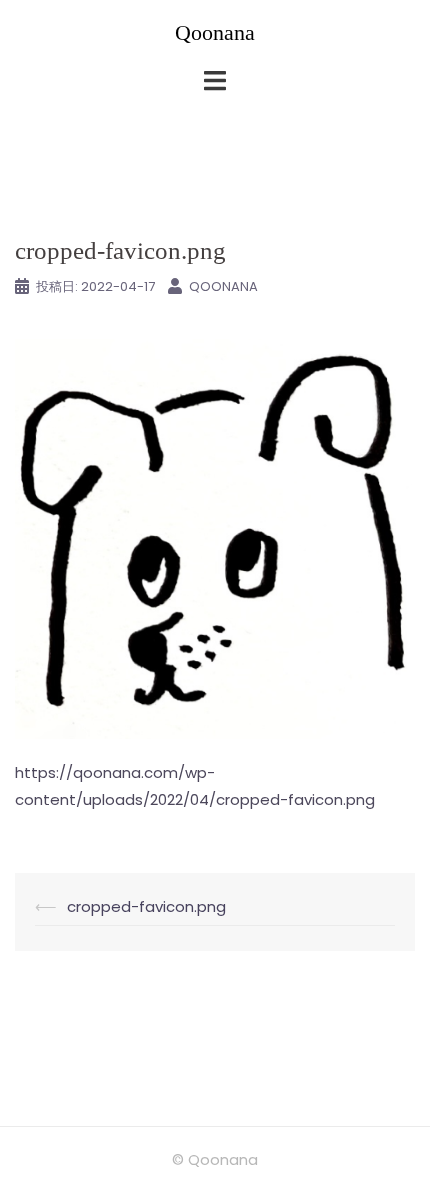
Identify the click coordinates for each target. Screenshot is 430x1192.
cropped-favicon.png (146, 906)
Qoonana (215, 32)
